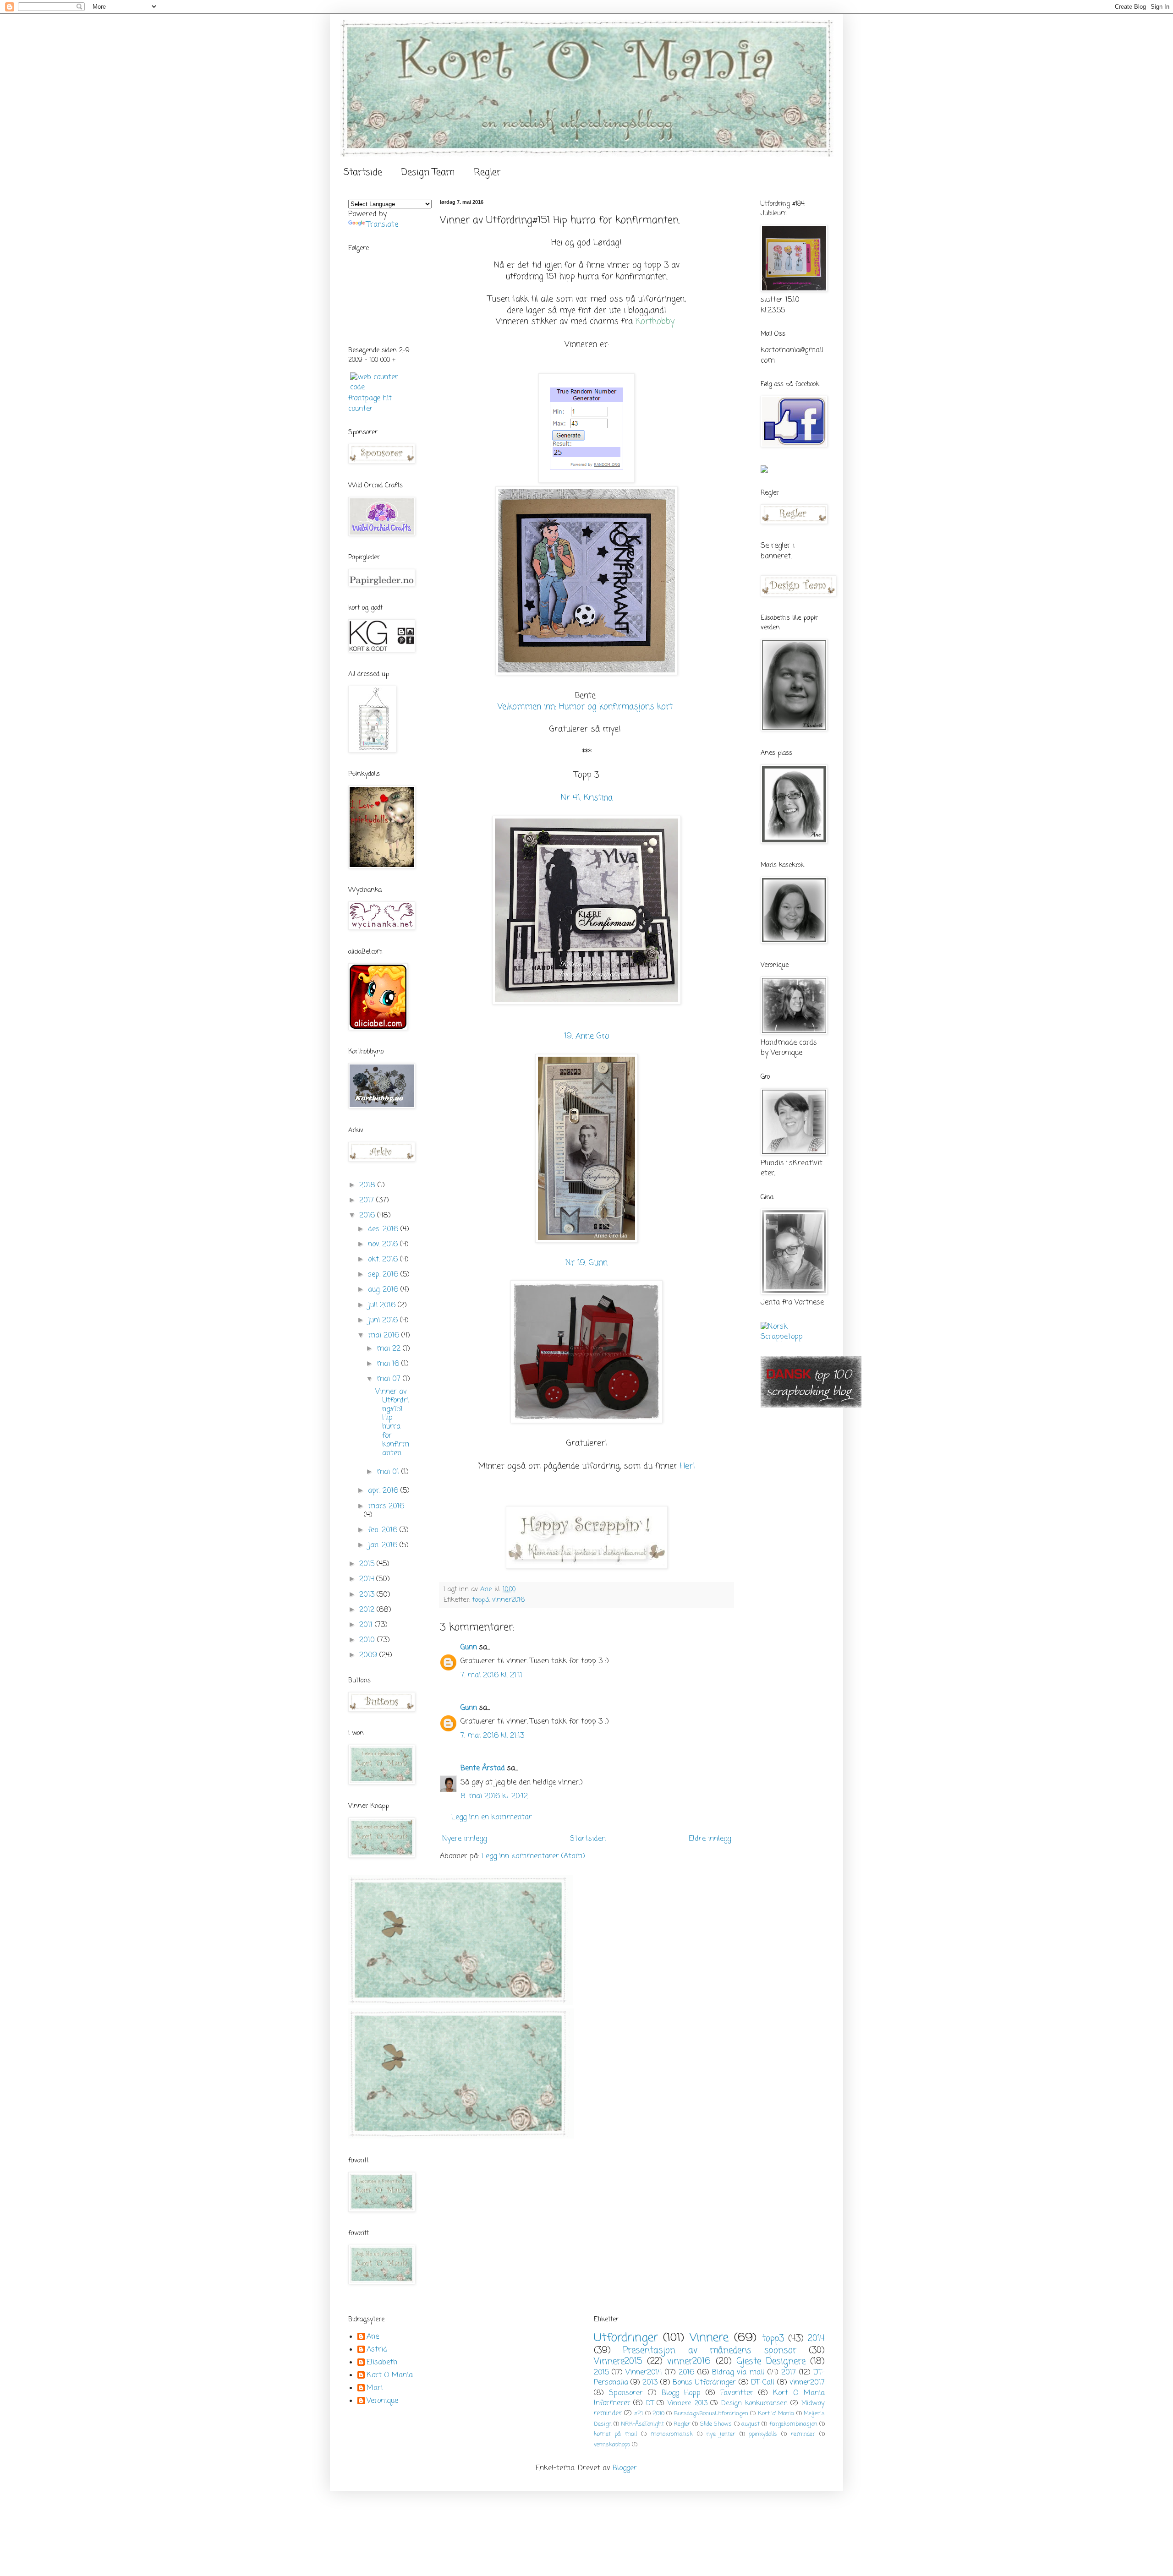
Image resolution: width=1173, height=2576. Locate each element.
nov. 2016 (384, 1244)
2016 (368, 1216)
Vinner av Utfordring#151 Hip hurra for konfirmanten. (392, 1423)
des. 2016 (384, 1229)
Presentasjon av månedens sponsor (710, 2350)
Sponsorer (626, 2393)
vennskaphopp (612, 2445)
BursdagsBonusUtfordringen (711, 2414)
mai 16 (389, 1364)
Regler (487, 172)
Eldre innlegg (710, 1839)
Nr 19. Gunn (586, 1263)
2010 (368, 1640)
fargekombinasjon (793, 2424)
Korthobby (655, 322)
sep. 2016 (384, 1275)
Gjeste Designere (771, 2361)
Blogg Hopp (681, 2393)
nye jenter (721, 2434)
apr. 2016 (384, 1491)
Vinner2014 (644, 2373)
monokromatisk (672, 2434)
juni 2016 (384, 1321)
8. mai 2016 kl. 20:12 (494, 1796)
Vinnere (709, 2338)
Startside (363, 172)
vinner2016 (508, 1600)
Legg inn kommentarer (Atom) (533, 1856)
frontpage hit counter (370, 404)
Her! (688, 1466)
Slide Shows (716, 2424)
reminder (803, 2434)
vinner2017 (807, 2383)
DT (650, 2403)
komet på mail (615, 2434)
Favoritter (737, 2393)
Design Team (428, 172)
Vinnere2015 (618, 2361)
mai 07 (390, 1379)
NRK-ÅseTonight (642, 2424)
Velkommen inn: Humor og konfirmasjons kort (585, 707)
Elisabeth (382, 2363)
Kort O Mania (390, 2376)
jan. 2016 (384, 1545)
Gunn (469, 1648)
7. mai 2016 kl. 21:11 (491, 1675)
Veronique (382, 2401)
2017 (368, 1201)
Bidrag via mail (738, 2373)
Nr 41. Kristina (587, 798)
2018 (368, 1185)
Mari (375, 2389)
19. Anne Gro (587, 1036)
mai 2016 (385, 1336)
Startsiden (588, 1839)
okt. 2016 (384, 1260)
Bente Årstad (483, 1768)
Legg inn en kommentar (492, 1817)
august (751, 2424)
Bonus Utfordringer (704, 2383)
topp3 (481, 1600)
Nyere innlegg (464, 1839)
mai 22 (390, 1349)
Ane (373, 2337)
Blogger (625, 2468)
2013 (368, 1595)
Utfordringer (626, 2338)
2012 (368, 1610)
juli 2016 (383, 1305)
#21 (639, 2414)
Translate (382, 225)
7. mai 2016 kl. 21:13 (492, 1736)
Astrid (377, 2350)
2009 (369, 1655)
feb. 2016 (384, 1530)
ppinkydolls (763, 2434)
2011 (367, 1625)
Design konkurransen (754, 2403)
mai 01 (389, 1472)
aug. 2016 (384, 1290)
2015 (368, 1564)
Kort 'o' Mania (776, 2414)
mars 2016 (386, 1506)
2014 (368, 1579)
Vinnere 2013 (688, 2403)
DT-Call (763, 2383)
